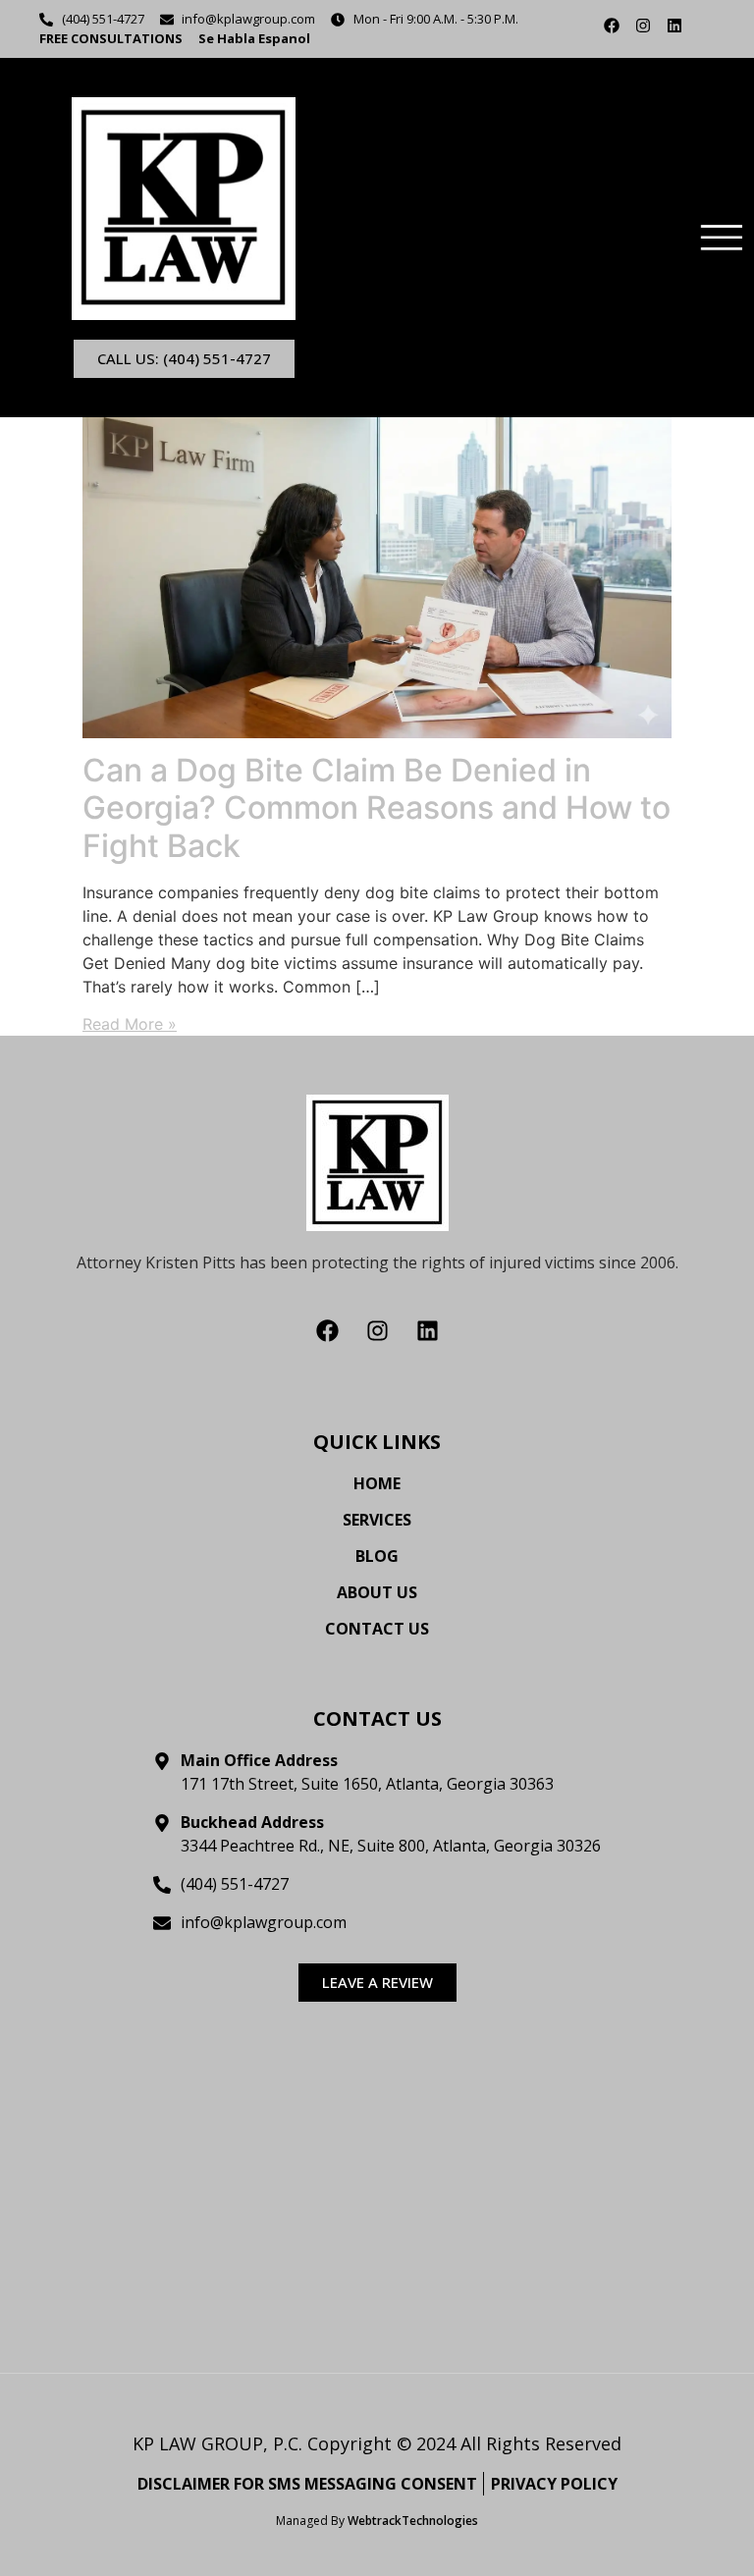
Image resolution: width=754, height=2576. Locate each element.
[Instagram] (643, 26)
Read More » (130, 1024)
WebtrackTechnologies (413, 2521)
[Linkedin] (674, 26)
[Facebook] (612, 26)
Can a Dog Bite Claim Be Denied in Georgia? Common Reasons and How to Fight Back (377, 808)
